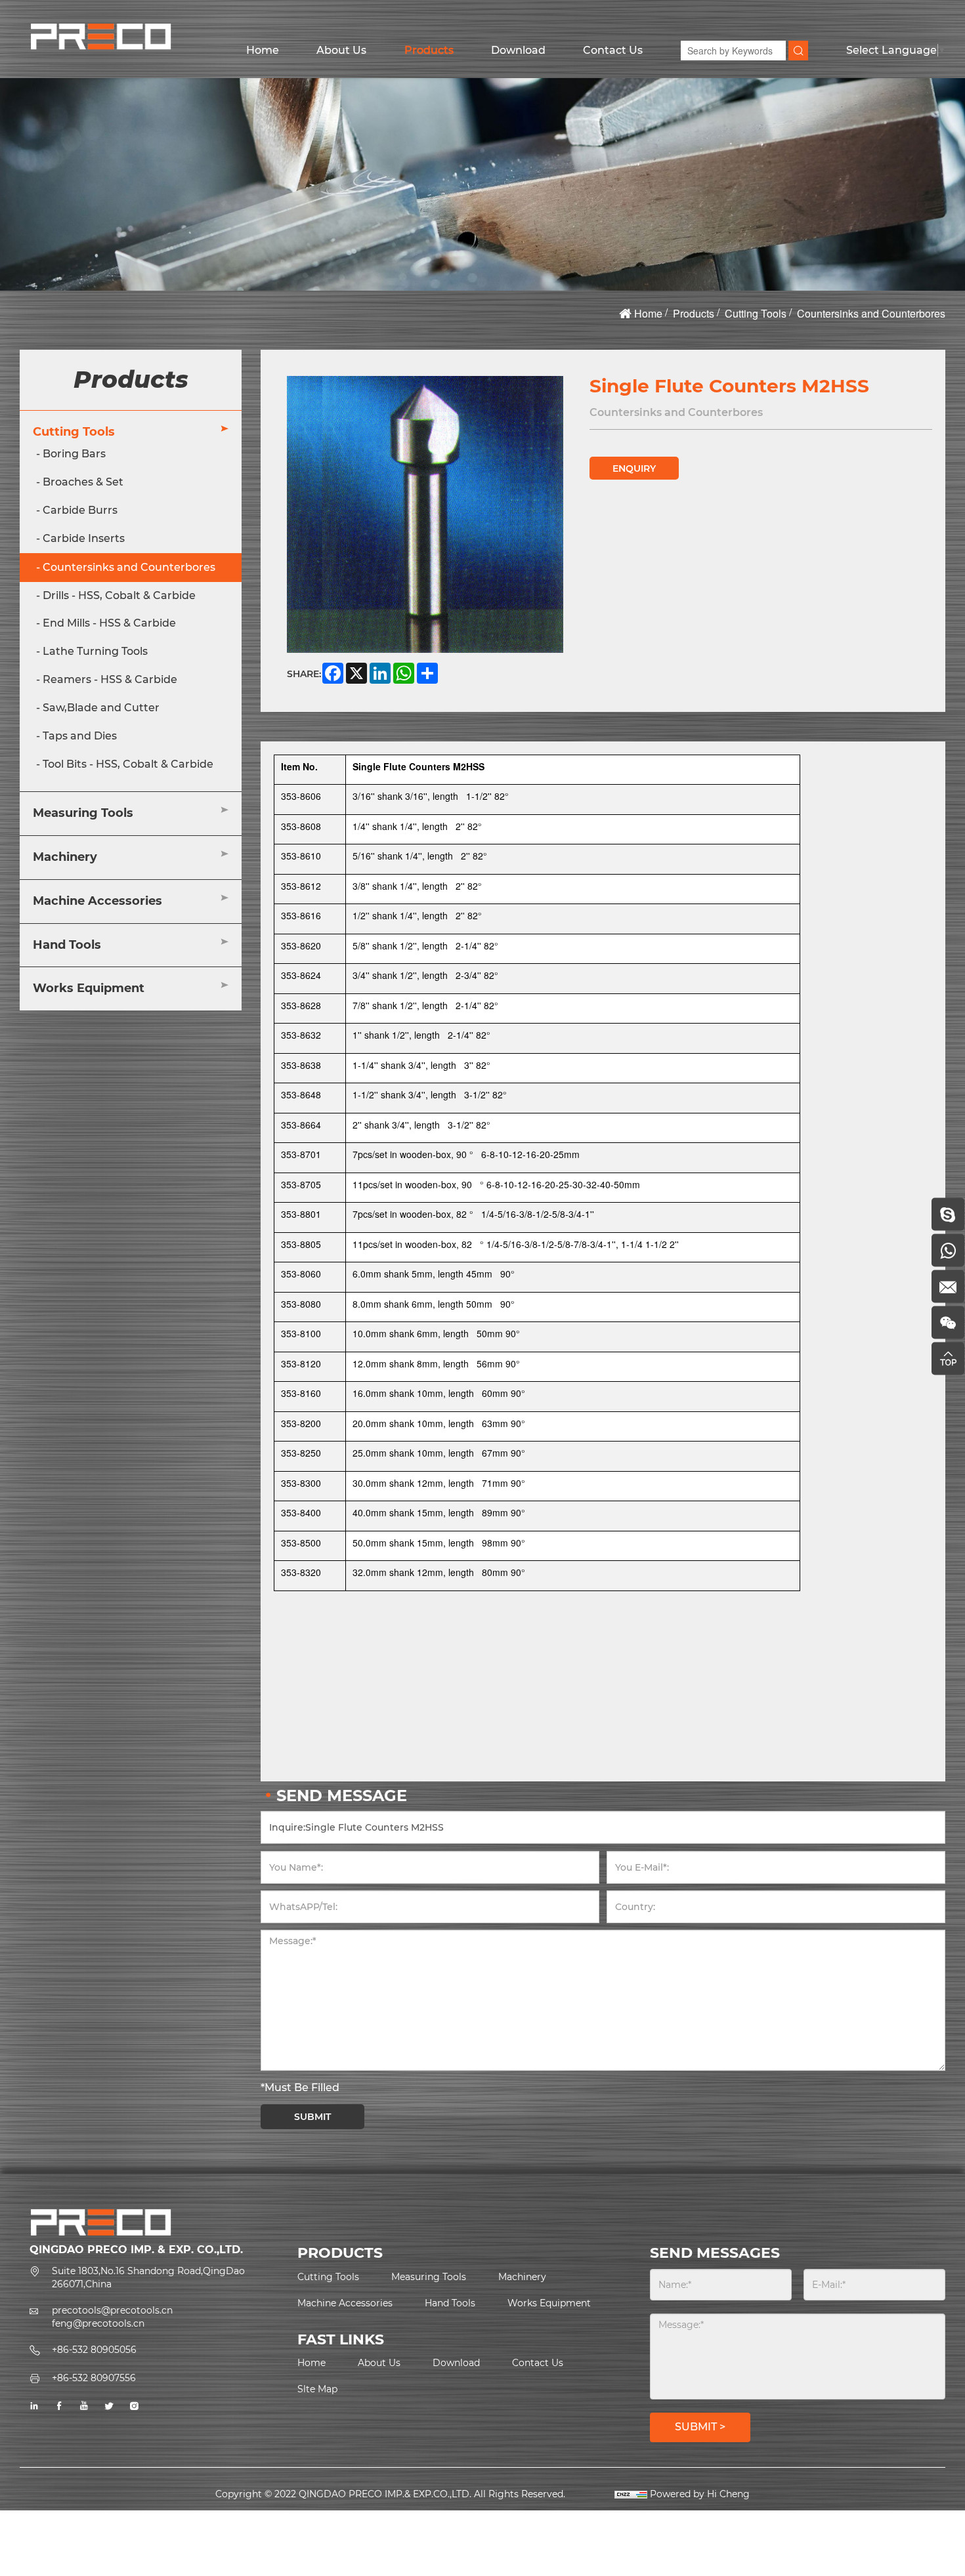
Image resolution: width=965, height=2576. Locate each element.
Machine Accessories (97, 901)
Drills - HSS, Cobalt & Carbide (119, 595)
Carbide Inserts (84, 538)
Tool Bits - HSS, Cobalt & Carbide (128, 764)
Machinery (65, 857)
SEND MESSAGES (715, 2253)
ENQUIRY (634, 468)
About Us (341, 50)
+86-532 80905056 (94, 2350)
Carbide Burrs (80, 510)
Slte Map (317, 2389)
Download (518, 50)
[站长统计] (631, 2494)
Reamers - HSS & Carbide (110, 679)
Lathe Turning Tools (95, 651)
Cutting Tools (756, 313)
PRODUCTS (340, 2253)
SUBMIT (312, 2117)
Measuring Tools (83, 813)
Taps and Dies (80, 736)
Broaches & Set (83, 482)
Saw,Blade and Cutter (101, 708)
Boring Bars (74, 454)
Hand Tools (67, 945)
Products (429, 50)
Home (263, 50)
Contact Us (613, 50)
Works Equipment (89, 988)
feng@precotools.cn (98, 2323)
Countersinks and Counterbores (871, 313)
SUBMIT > (700, 2427)
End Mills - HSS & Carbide (109, 623)
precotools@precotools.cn (112, 2310)
